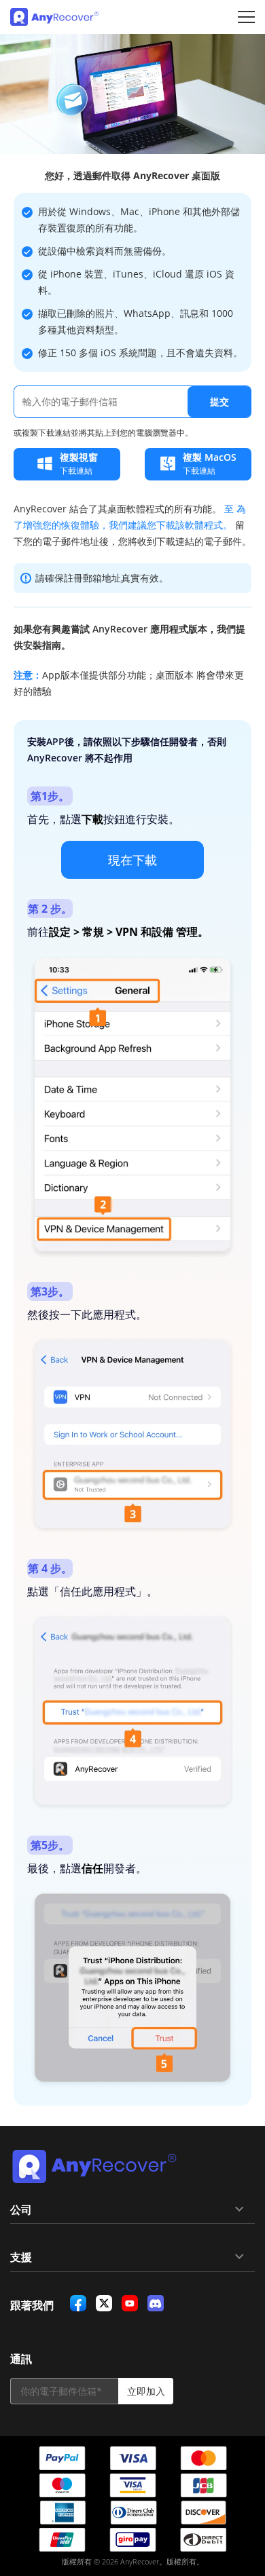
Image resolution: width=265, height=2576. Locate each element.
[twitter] (104, 2303)
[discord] (156, 2303)
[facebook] (78, 2303)
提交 (219, 401)
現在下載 (132, 860)
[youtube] (130, 2303)
